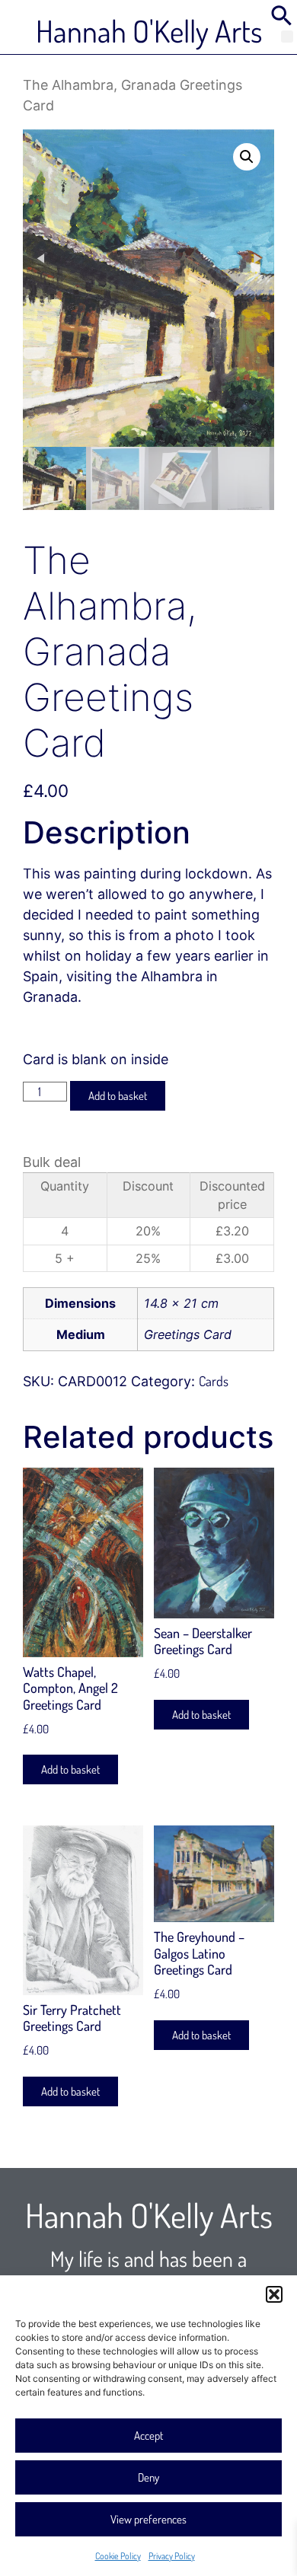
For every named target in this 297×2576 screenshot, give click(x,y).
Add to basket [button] (70, 1769)
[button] (274, 2294)
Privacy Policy (172, 2556)
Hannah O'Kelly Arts (149, 30)
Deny (148, 2477)
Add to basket (118, 1096)
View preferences (148, 2519)
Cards (214, 1381)
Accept (148, 2436)
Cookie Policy (118, 2556)
